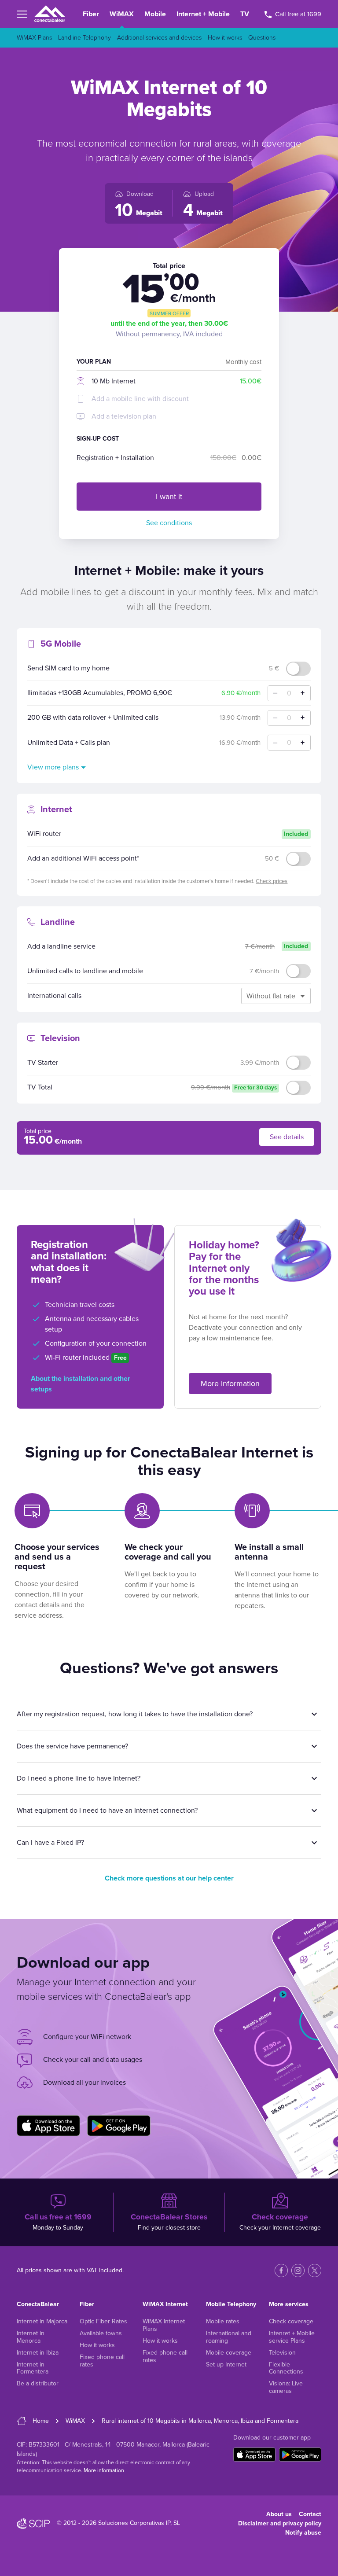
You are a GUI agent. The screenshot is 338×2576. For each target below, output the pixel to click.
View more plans (53, 767)
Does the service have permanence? (72, 1746)
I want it (169, 497)
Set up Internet (226, 2364)
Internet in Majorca (42, 2321)
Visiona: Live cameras (286, 2387)
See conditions (169, 523)
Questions (262, 38)
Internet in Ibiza (38, 2353)
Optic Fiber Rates (103, 2321)
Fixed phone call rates (102, 2361)
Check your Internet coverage (280, 2222)
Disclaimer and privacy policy (280, 2523)
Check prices (272, 881)
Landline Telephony (84, 38)
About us (279, 2514)
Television (282, 2353)
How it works (225, 38)
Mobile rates (223, 2321)
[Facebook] (281, 2271)
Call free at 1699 (297, 14)
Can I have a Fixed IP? (50, 1843)
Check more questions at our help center (169, 1878)
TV (245, 14)
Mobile (155, 14)
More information (230, 1384)
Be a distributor (38, 2383)
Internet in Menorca (31, 2337)
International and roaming (229, 2337)
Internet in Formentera (33, 2368)
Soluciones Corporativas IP (134, 2523)
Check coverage (291, 2321)
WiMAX (122, 14)
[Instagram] (298, 2271)
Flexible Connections (286, 2368)
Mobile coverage (229, 2353)
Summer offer (169, 313)
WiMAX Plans (34, 38)
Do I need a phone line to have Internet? (79, 1778)
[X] (315, 2271)
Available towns (101, 2333)
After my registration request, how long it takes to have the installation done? (135, 1714)
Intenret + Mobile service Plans (292, 2337)
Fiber (91, 14)
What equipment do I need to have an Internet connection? (107, 1811)
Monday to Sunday (58, 2222)
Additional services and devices (159, 38)
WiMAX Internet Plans (164, 2325)
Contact (310, 2514)
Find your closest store (169, 2222)
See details (287, 1137)
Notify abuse (303, 2533)
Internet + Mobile (203, 14)
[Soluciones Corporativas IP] (33, 2524)
